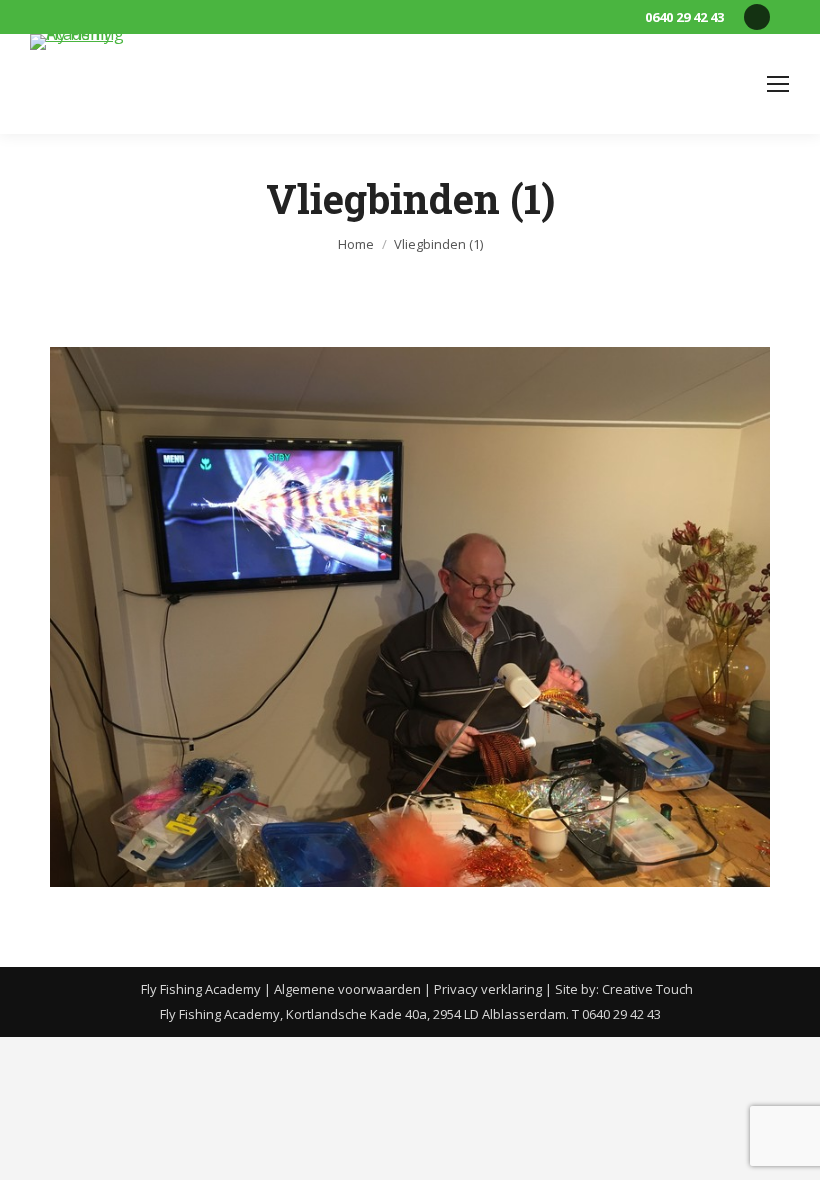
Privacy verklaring (488, 989)
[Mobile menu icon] (778, 84)
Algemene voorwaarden (347, 989)
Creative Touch (647, 989)
